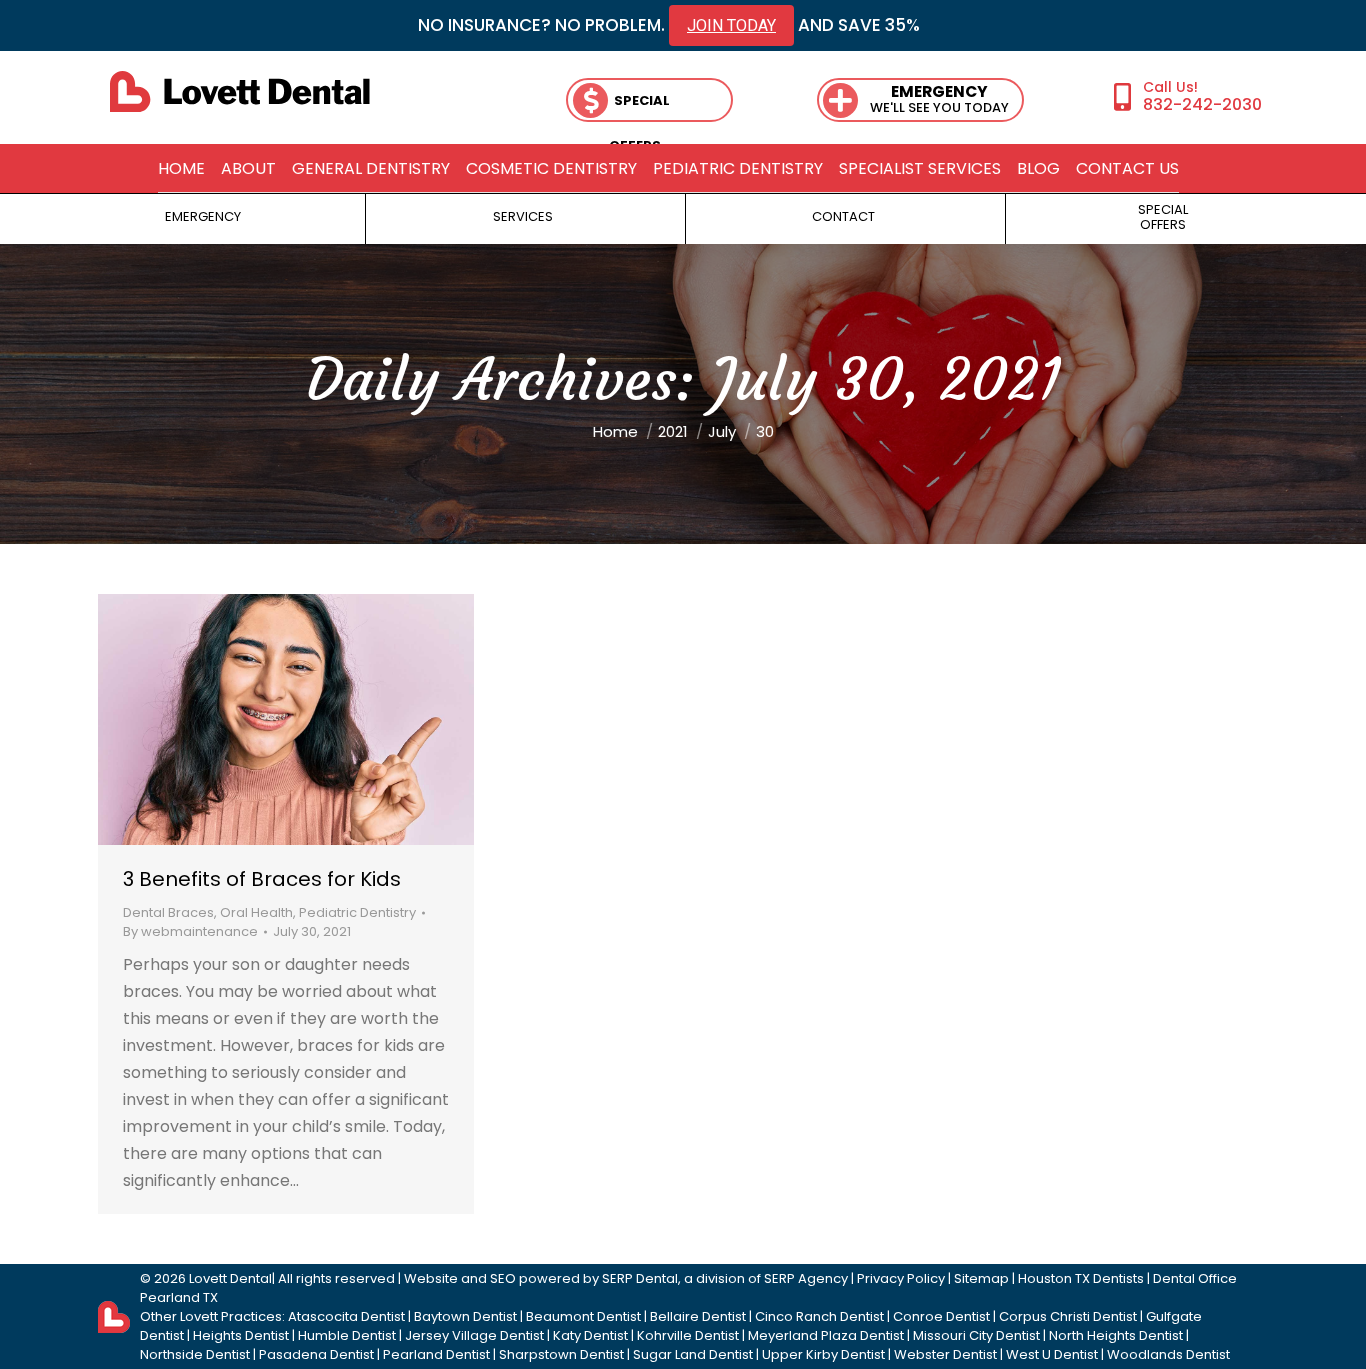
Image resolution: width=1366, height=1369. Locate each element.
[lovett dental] (240, 91)
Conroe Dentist (941, 1316)
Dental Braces (168, 912)
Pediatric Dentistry (357, 912)
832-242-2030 (1202, 104)
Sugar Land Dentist (693, 1354)
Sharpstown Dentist (561, 1354)
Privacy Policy (901, 1278)
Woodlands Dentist (1168, 1354)
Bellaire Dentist (698, 1316)
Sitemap (981, 1278)
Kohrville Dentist (688, 1335)
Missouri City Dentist (976, 1335)
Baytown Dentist (465, 1316)
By (190, 931)
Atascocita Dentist (346, 1316)
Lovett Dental (230, 1278)
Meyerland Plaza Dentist (826, 1335)
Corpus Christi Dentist (1068, 1316)
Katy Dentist (590, 1335)
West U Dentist (1052, 1354)
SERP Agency (806, 1278)
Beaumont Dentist (583, 1316)
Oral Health (256, 912)
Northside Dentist (195, 1354)
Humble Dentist (347, 1335)
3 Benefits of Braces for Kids (262, 879)
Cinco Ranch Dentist (819, 1316)
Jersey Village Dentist (474, 1335)
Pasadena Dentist (316, 1354)
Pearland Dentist (436, 1354)
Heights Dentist (241, 1335)
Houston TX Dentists (1081, 1278)
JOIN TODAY (731, 25)
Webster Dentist (945, 1354)
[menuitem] (181, 169)
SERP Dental (640, 1278)
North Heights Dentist (1116, 1335)
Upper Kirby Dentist (823, 1354)
